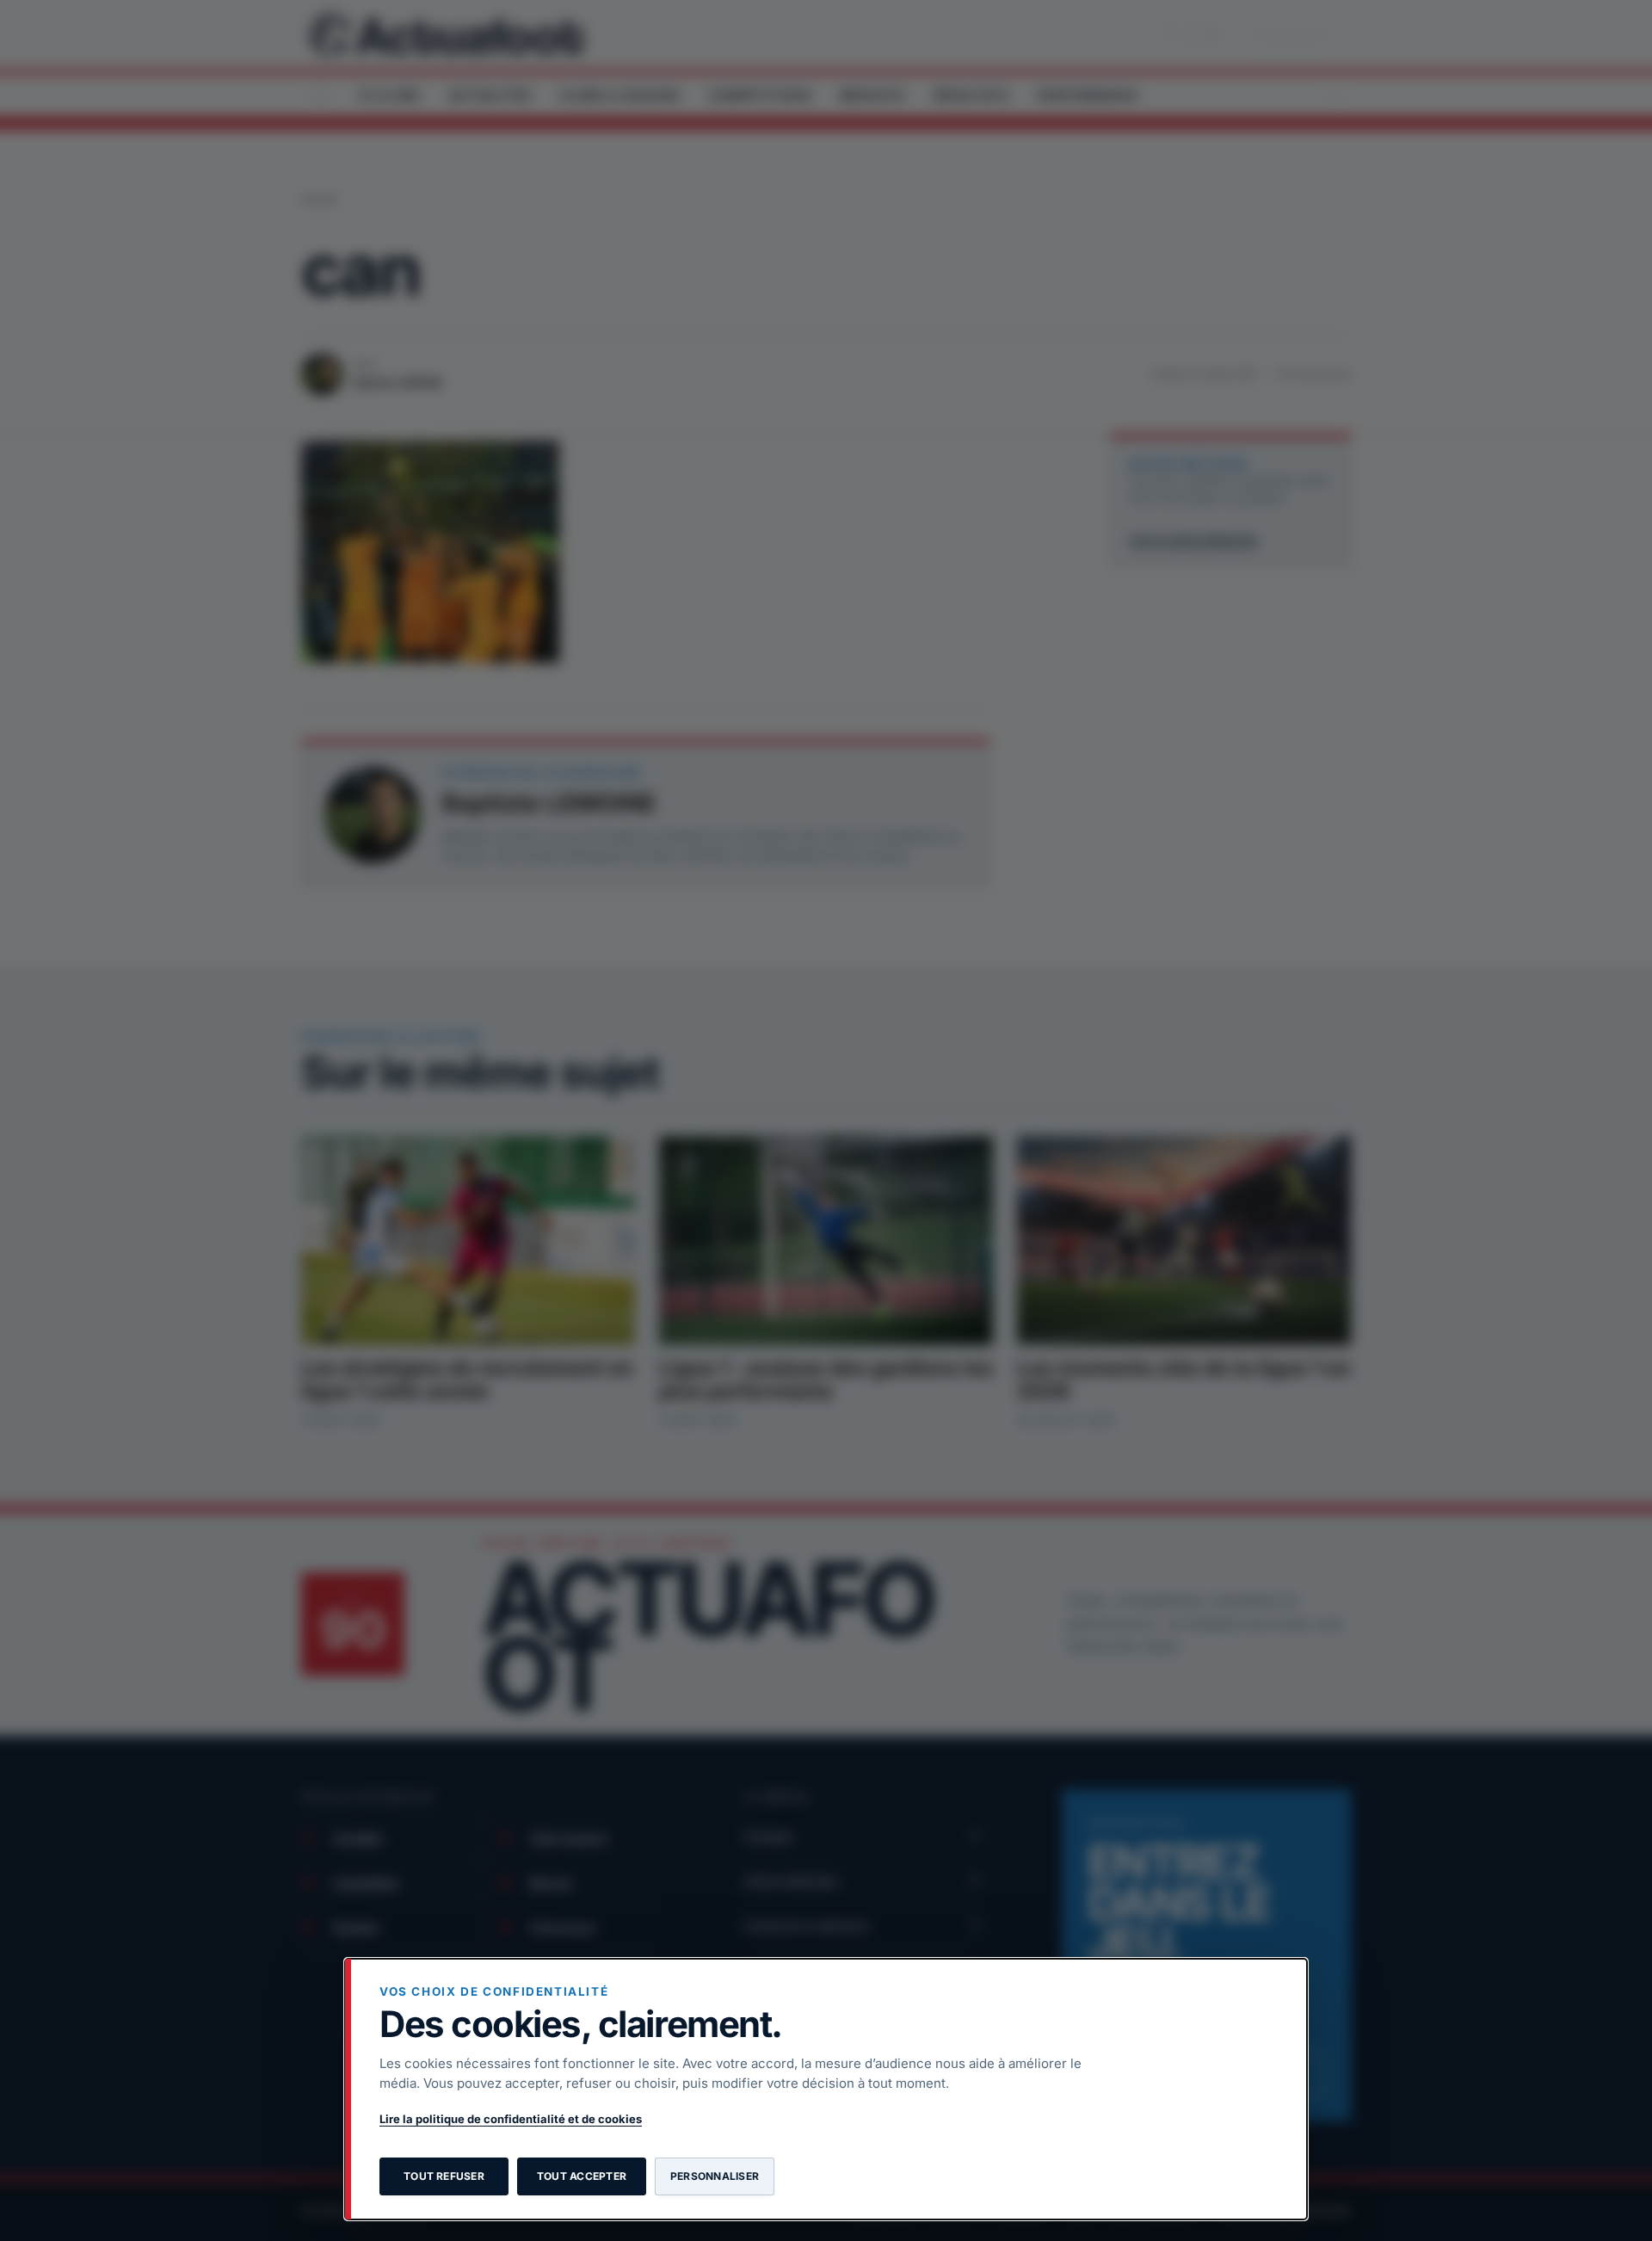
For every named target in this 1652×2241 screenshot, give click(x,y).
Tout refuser (444, 2176)
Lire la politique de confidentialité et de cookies (511, 2119)
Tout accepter (582, 2176)
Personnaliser (715, 2176)
